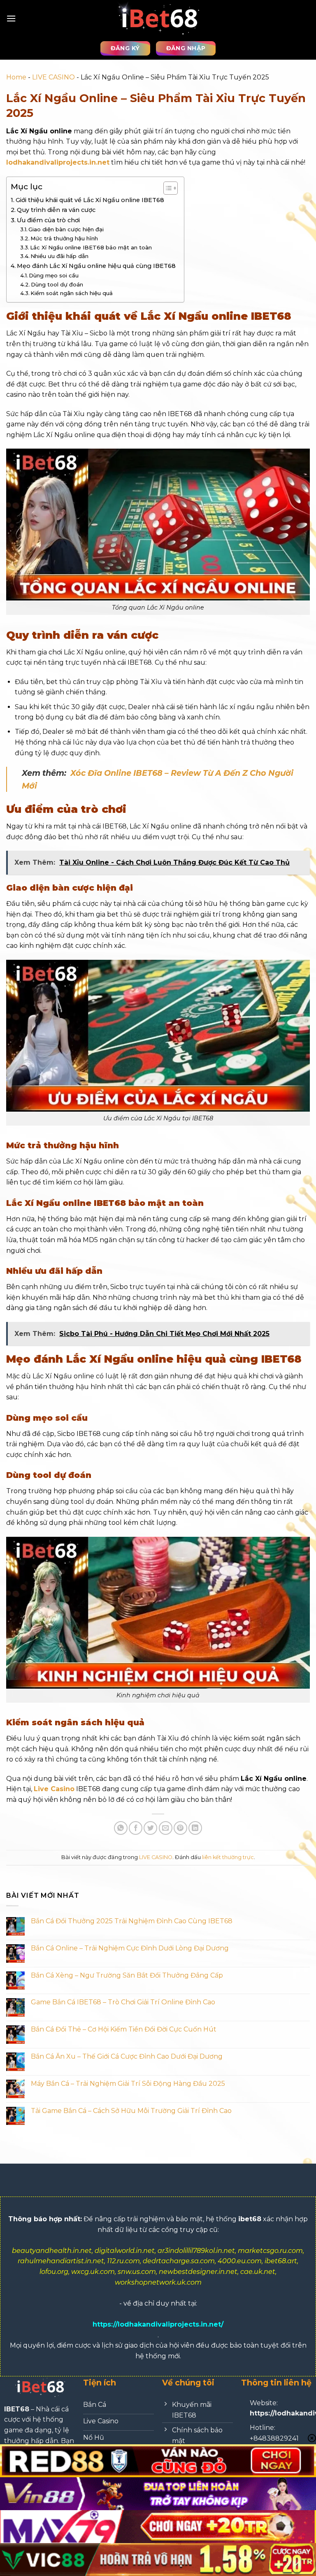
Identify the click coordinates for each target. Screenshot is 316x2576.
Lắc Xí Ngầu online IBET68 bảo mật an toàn (91, 247)
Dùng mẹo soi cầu (54, 275)
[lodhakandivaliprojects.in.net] (158, 18)
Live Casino (54, 1789)
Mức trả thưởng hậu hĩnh (64, 238)
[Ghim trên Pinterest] (180, 1828)
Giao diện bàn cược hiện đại (66, 229)
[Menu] (11, 18)
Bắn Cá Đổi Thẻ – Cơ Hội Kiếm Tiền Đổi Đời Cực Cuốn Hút (124, 2029)
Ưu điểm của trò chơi (48, 220)
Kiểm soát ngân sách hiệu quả (72, 293)
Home (16, 77)
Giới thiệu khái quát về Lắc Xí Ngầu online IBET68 (90, 200)
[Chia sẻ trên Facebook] (136, 1828)
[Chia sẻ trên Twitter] (150, 1828)
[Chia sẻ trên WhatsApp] (121, 1828)
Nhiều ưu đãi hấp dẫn (59, 256)
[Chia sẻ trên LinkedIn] (195, 1828)
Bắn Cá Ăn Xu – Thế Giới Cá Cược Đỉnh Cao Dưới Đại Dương (127, 2056)
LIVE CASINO (53, 77)
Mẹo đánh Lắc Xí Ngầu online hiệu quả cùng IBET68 (96, 266)
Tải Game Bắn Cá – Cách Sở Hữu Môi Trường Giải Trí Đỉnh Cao (131, 2111)
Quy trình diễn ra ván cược (56, 210)
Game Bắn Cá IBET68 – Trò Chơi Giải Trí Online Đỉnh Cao (123, 2002)
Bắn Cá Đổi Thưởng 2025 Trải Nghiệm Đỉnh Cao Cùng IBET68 (132, 1921)
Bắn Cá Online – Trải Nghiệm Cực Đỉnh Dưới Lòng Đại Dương (130, 1948)
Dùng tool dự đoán (57, 284)
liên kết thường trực (228, 1857)
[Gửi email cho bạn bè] (166, 1828)
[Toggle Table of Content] (166, 188)
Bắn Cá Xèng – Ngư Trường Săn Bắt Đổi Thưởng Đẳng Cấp (127, 1975)
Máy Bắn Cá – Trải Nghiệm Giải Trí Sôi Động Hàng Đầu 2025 (128, 2084)
